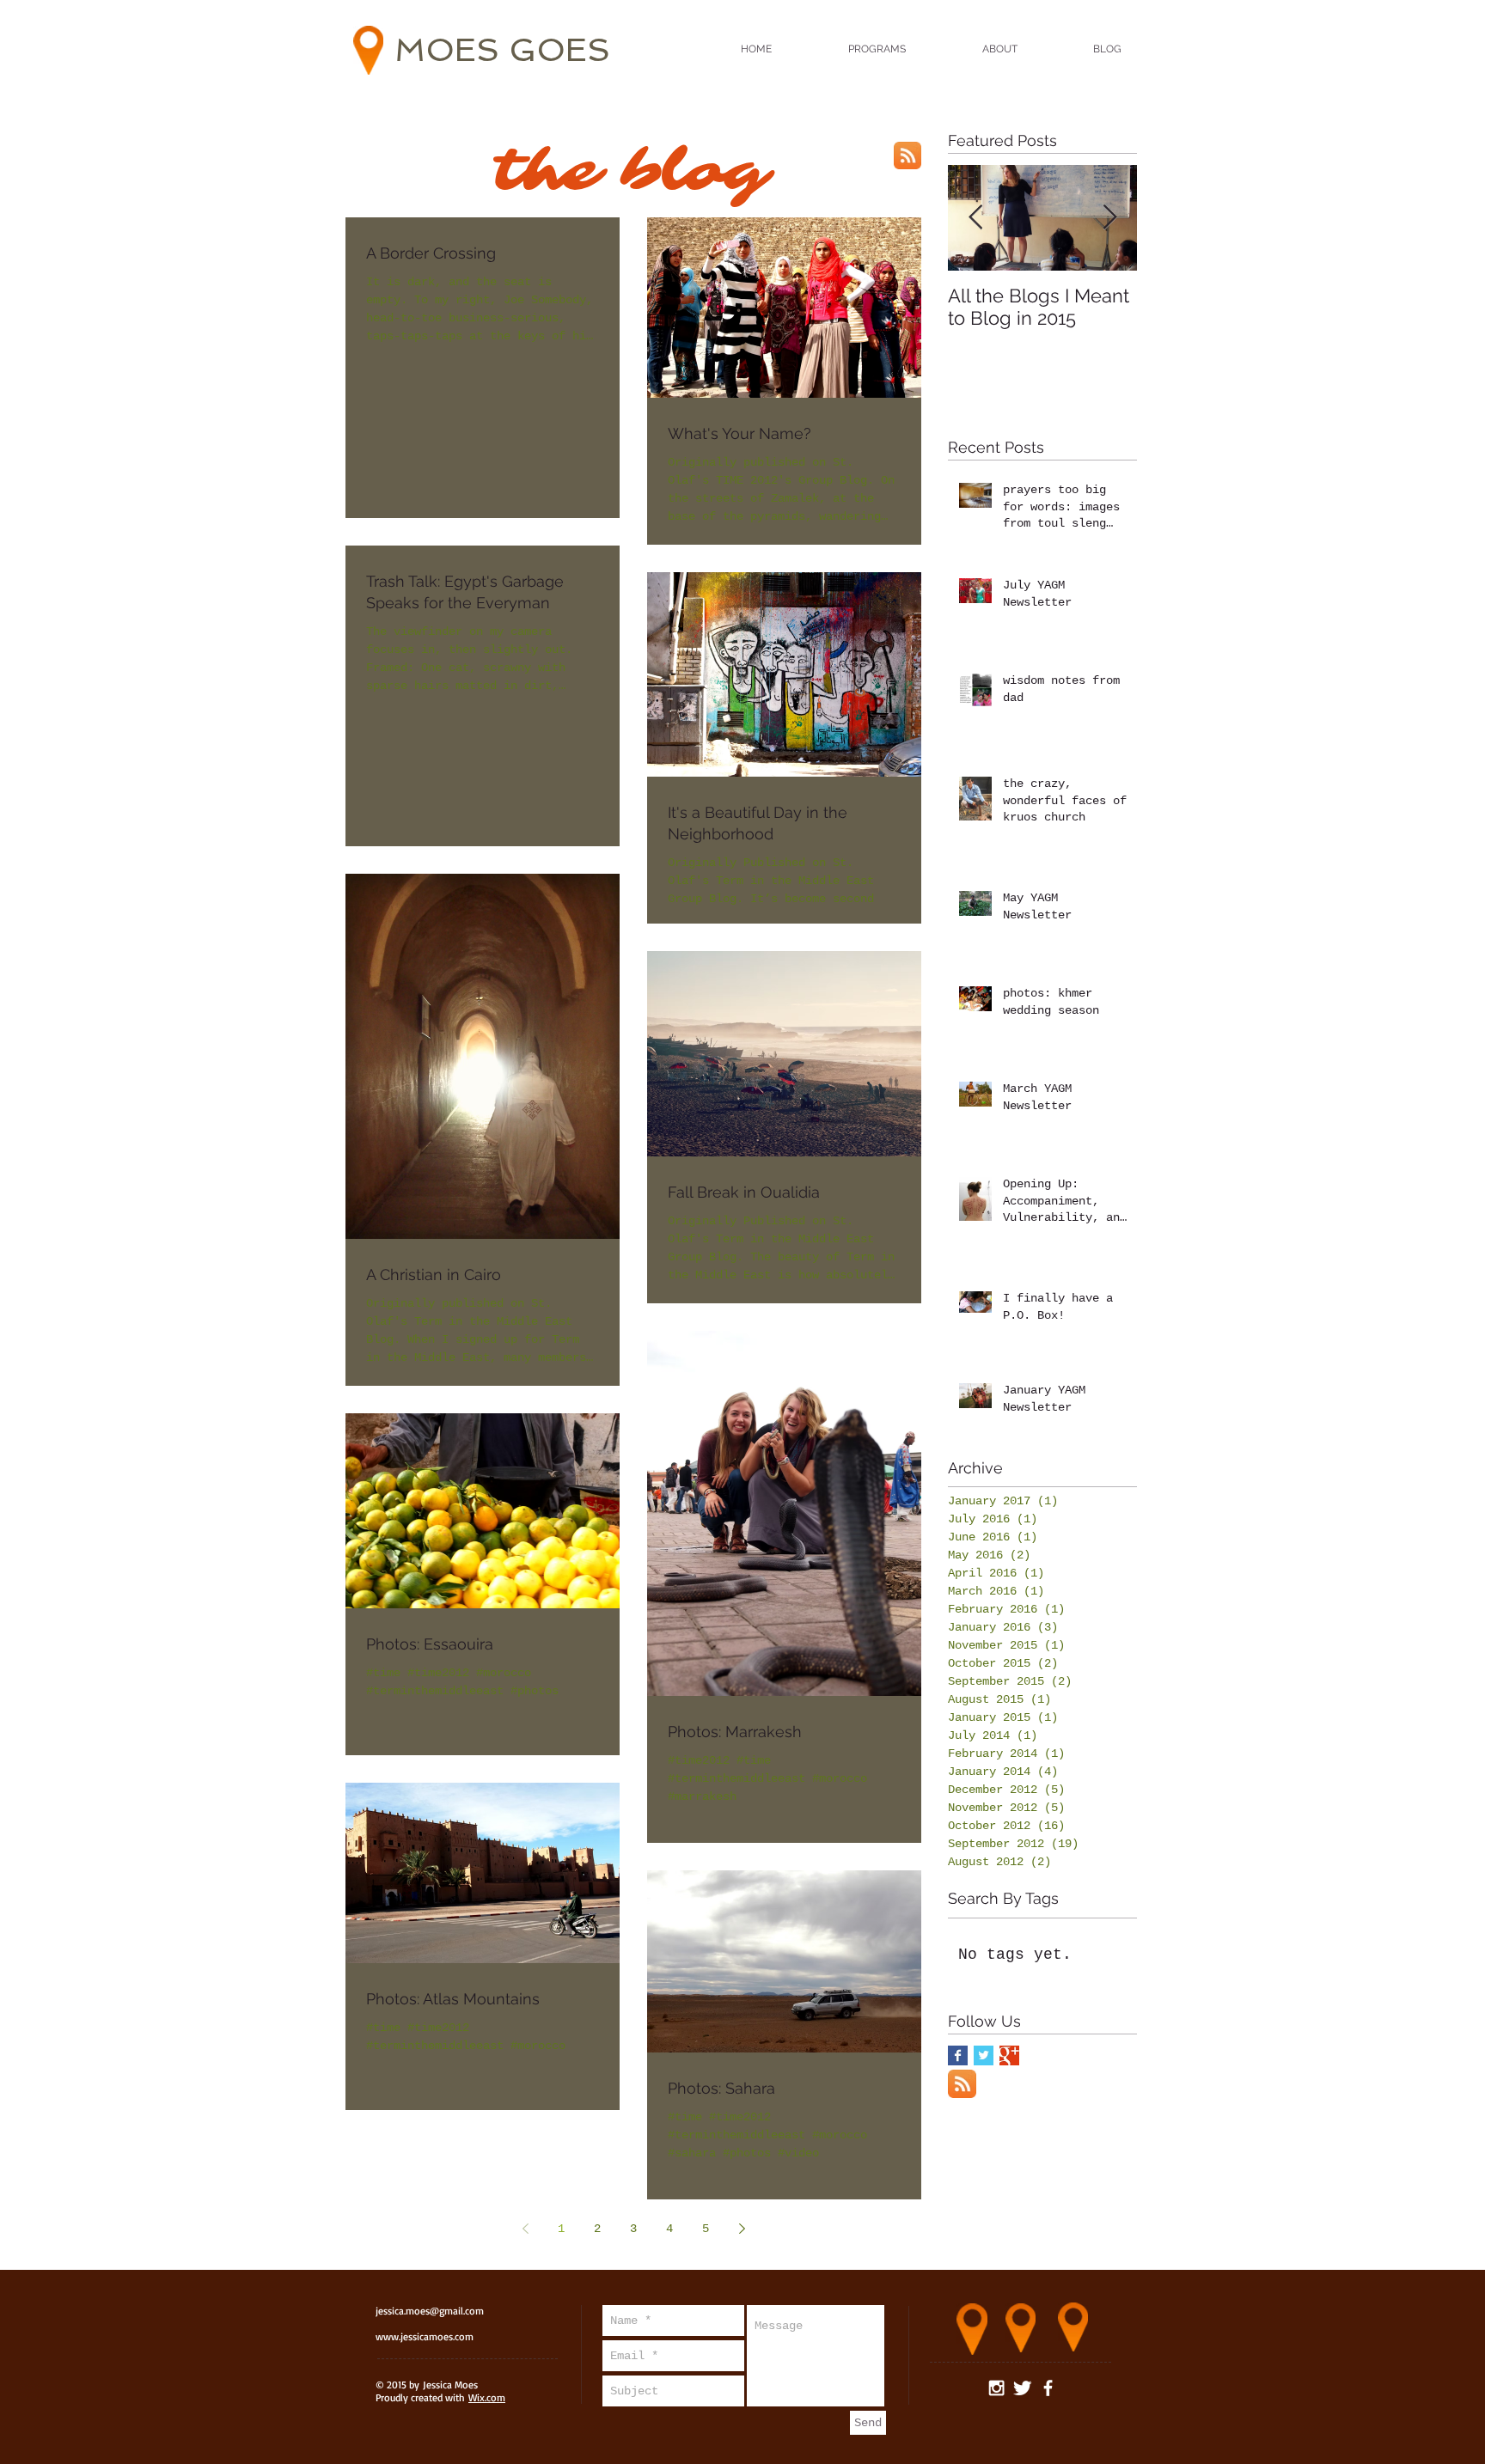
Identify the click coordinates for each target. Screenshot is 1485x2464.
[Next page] (742, 2229)
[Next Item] (1109, 218)
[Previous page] (525, 2229)
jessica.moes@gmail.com (430, 2311)
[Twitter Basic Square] (984, 2055)
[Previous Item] (975, 218)
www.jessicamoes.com (425, 2336)
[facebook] (1048, 2388)
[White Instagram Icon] (996, 2388)
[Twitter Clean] (1022, 2388)
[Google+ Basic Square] (1009, 2055)
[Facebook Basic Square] (958, 2055)
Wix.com (487, 2397)
